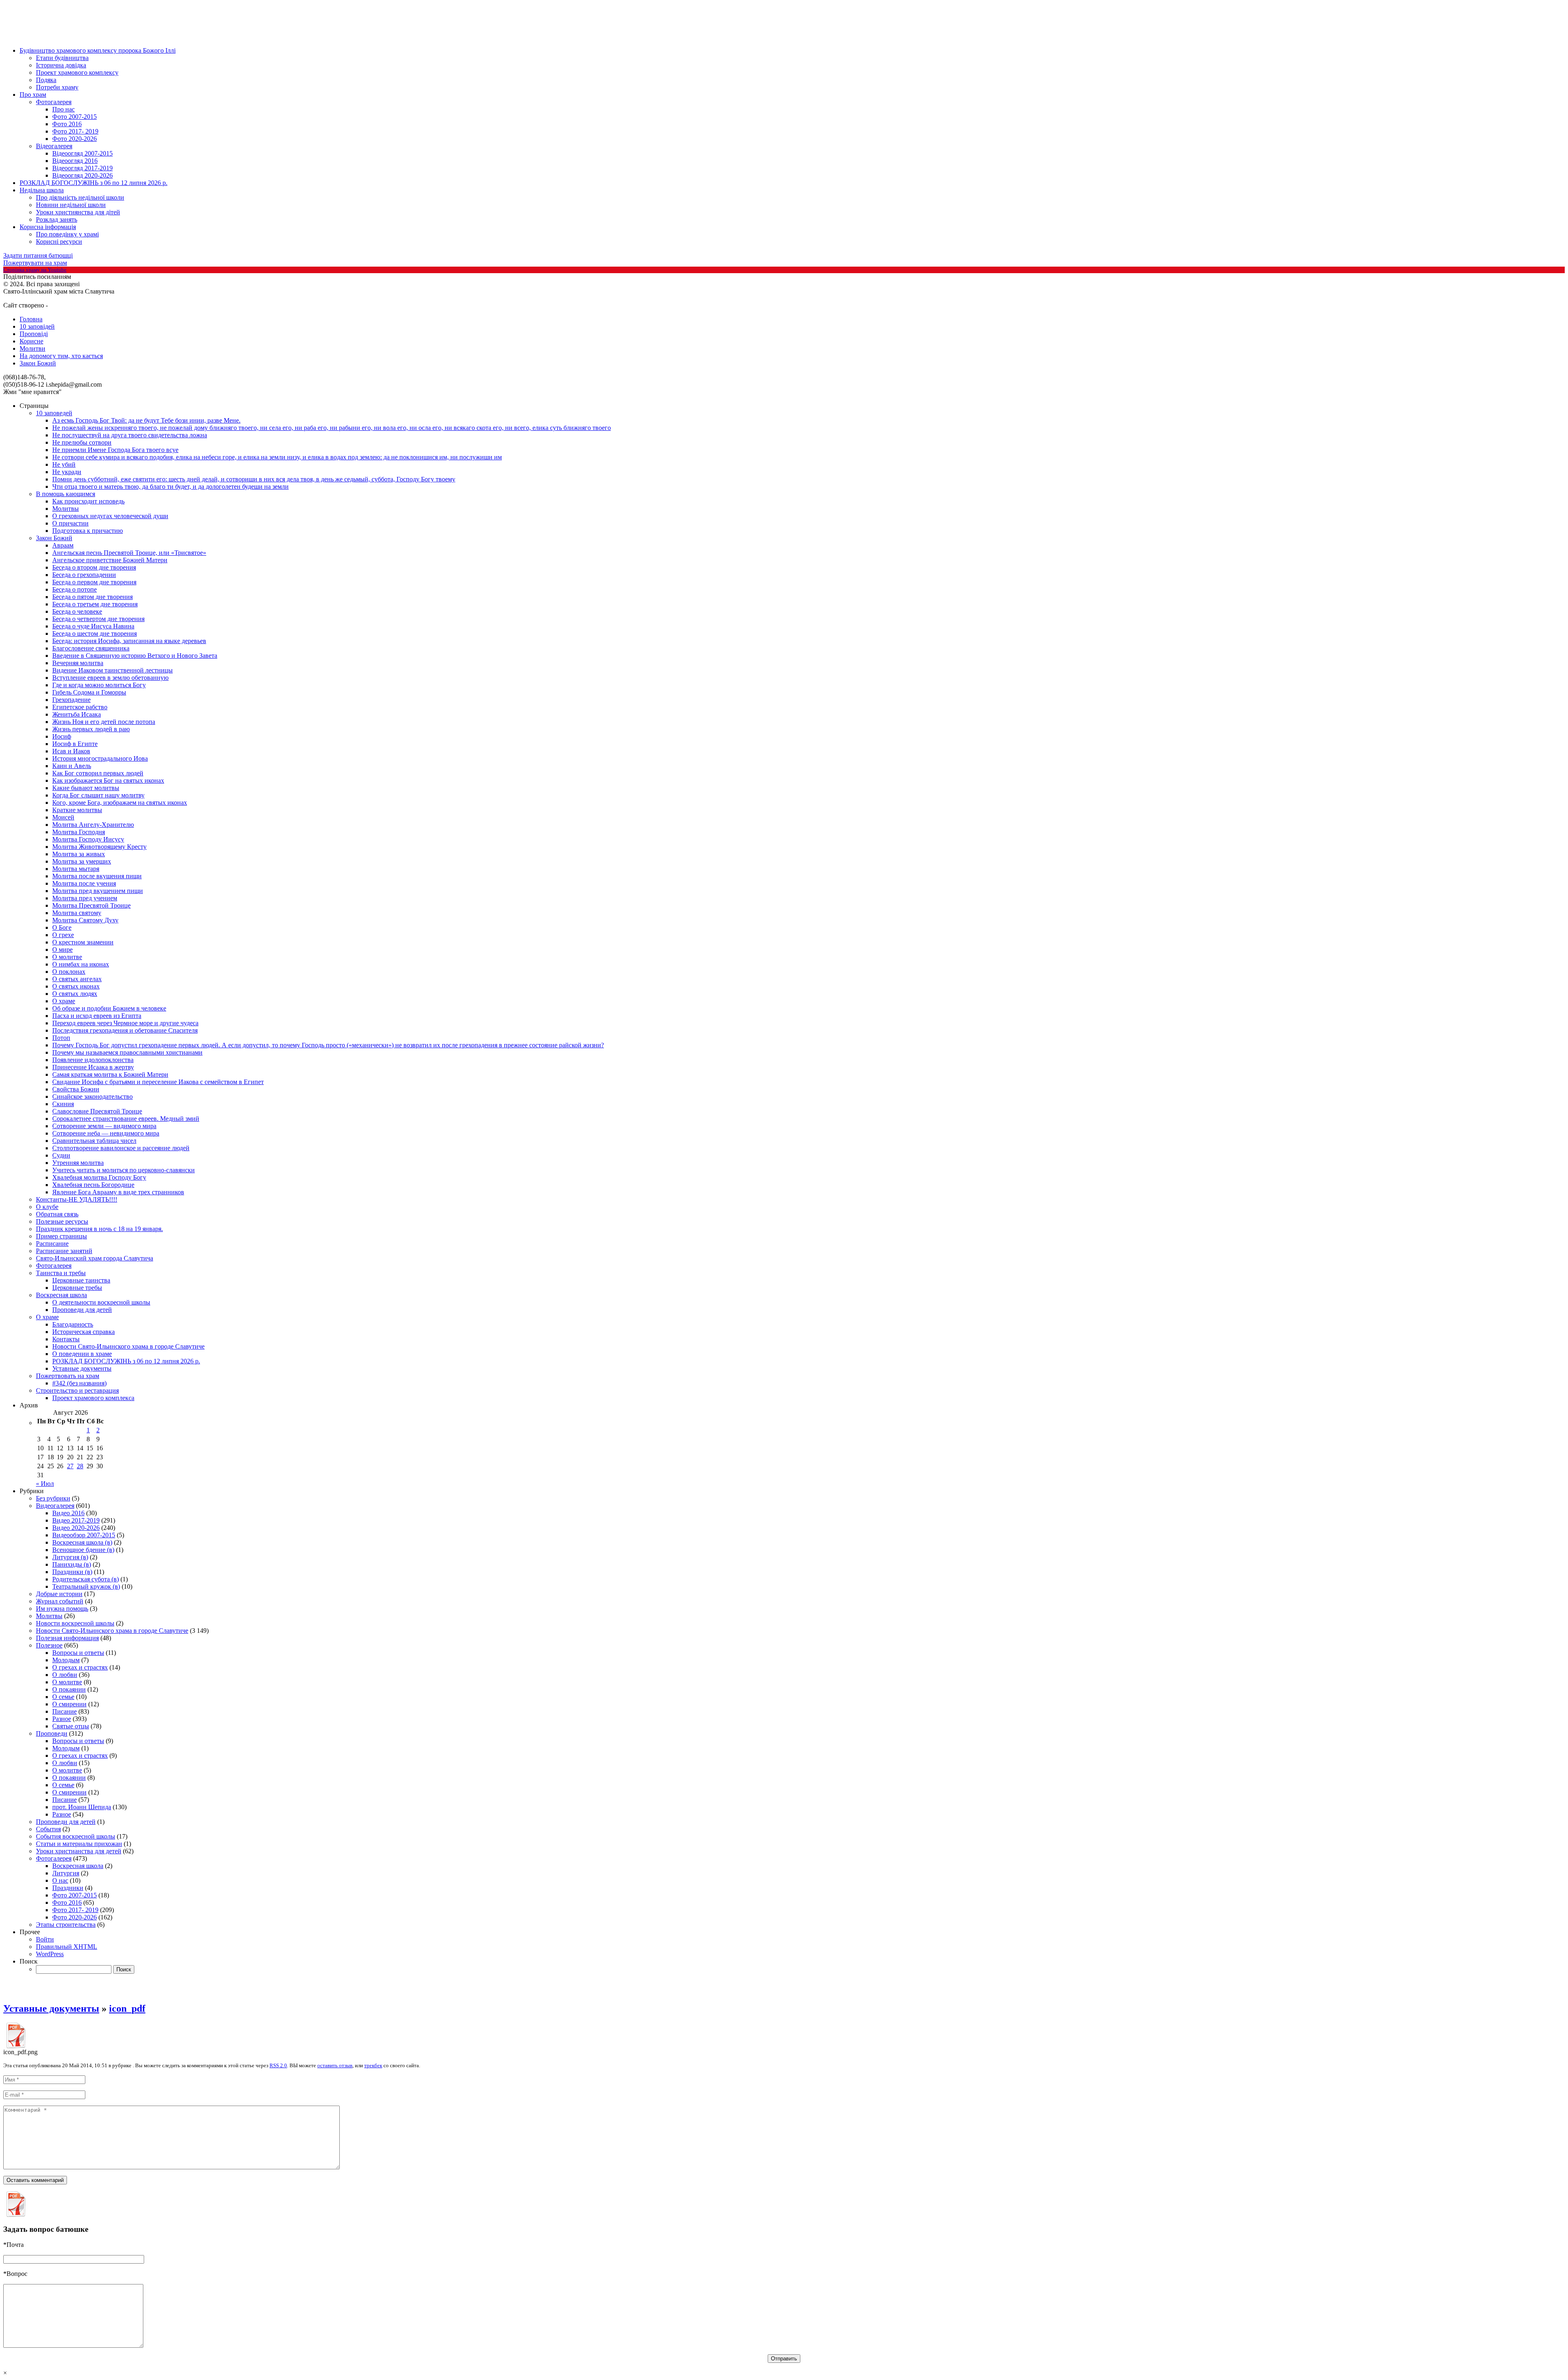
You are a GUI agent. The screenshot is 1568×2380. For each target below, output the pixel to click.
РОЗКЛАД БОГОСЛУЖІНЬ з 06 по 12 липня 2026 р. (94, 183)
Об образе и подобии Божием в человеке (109, 1008)
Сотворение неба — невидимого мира (106, 1133)
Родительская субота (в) (86, 1579)
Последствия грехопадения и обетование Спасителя (125, 1030)
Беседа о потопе (75, 589)
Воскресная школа (61, 1295)
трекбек (373, 2065)
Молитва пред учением (85, 898)
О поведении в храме (82, 1354)
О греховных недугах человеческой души (110, 516)
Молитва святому (77, 913)
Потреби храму (57, 87)
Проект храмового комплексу (77, 72)
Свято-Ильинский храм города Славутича (95, 1258)
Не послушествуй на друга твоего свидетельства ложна (130, 435)
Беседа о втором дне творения (94, 567)
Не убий (64, 464)
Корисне (31, 341)
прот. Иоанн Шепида (82, 1807)
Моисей (63, 817)
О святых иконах (76, 986)
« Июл (45, 1484)
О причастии (70, 523)
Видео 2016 (68, 1513)
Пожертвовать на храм (68, 1376)
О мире (62, 950)
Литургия (66, 1873)
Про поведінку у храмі (67, 234)
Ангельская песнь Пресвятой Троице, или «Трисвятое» (129, 553)
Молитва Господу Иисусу (88, 839)
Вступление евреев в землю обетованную (110, 678)
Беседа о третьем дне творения (95, 604)
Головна (31, 319)
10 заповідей (37, 326)
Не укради (67, 472)
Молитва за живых (79, 854)
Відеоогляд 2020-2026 (82, 175)
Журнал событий (60, 1601)
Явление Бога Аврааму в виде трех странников (118, 1192)
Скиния (63, 1104)
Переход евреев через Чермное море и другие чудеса (125, 1023)
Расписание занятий (64, 1251)
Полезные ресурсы (62, 1221)
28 (80, 1466)
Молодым (66, 1660)
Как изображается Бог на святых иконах (108, 780)
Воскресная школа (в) (82, 1542)
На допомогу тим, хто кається (61, 356)
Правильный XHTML (67, 1947)
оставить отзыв (335, 2065)
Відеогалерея (54, 146)
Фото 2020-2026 (75, 139)
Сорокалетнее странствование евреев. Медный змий (126, 1119)
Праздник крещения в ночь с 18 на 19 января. (99, 1229)
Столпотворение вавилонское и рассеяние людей (121, 1148)
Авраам (63, 545)
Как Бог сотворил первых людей (98, 773)
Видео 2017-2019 (76, 1520)
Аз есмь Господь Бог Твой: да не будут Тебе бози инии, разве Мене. (146, 420)
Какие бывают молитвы (86, 788)
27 (70, 1466)
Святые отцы (71, 1726)
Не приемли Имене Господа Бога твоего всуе (115, 450)
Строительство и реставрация (77, 1390)
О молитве (67, 957)
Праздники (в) (72, 1572)
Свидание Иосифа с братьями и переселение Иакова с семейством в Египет (158, 1082)
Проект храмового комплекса (93, 1398)
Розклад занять (57, 219)
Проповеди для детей (82, 1310)
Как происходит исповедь (88, 501)
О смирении (69, 1704)
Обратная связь (57, 1214)
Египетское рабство (80, 707)
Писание (65, 1711)
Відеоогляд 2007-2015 (82, 153)
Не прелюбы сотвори (82, 442)
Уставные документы (82, 1368)
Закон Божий (38, 363)
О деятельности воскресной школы (101, 1302)
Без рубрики (53, 1498)
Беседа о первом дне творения (94, 582)
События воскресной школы (76, 1836)
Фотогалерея (54, 102)
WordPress (50, 1954)
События (48, 1829)
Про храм (33, 95)
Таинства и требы (61, 1273)
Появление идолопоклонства (93, 1060)
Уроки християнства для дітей (78, 212)
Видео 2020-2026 (76, 1528)
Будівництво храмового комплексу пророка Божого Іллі (98, 50)
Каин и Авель (72, 766)
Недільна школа (42, 190)
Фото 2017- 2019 (75, 131)
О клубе (47, 1207)
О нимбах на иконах (81, 964)
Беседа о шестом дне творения (95, 633)
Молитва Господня (79, 832)
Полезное (49, 1645)
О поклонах (69, 972)
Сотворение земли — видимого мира (104, 1126)
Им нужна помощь (62, 1609)
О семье (63, 1697)
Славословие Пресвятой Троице (97, 1111)
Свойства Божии (76, 1089)
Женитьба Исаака (77, 714)
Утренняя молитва (78, 1163)
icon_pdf (127, 2008)
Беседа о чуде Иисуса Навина (93, 626)
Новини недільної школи (71, 205)
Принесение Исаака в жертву (93, 1067)
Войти (45, 1939)
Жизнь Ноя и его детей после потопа (104, 722)
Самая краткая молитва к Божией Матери (110, 1074)
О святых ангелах (77, 979)
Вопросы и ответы (78, 1653)
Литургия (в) (70, 1557)
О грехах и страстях (80, 1667)
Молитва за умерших (82, 861)
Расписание (52, 1243)
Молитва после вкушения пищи (97, 876)
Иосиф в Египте (75, 744)
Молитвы (66, 509)
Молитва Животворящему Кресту (99, 847)
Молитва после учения (84, 883)
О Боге (62, 927)
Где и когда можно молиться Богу (99, 685)
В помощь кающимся (66, 494)
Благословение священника (91, 648)
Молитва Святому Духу (85, 920)
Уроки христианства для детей (79, 1851)
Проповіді (34, 334)
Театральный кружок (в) (86, 1586)
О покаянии (69, 1689)
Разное (62, 1719)
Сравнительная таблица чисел (94, 1141)
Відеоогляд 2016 (75, 161)
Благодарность (73, 1324)
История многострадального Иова (100, 758)
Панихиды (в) (72, 1564)
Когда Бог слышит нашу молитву (98, 795)
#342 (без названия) (79, 1383)
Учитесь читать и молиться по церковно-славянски (124, 1170)
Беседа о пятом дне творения (92, 597)
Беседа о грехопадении (84, 575)
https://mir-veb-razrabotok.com (79, 306)
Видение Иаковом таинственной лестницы (112, 670)
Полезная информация (67, 1638)
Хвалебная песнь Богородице (93, 1185)
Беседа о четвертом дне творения (98, 619)
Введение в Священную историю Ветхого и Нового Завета (135, 656)
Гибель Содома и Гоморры (89, 692)
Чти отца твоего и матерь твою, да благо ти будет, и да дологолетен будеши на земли (170, 486)
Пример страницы (61, 1236)
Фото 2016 (67, 124)
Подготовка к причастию (88, 531)
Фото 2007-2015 (75, 117)
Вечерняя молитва (78, 663)
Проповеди (52, 1733)
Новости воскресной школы (75, 1623)
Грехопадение (71, 700)
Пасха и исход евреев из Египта (97, 1016)
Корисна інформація (48, 227)
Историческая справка (84, 1332)
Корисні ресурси (59, 242)
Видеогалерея (55, 1506)
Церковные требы (77, 1288)
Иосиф (62, 736)
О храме (64, 1001)
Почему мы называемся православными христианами (127, 1052)
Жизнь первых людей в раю (91, 729)
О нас (60, 1880)
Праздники (68, 1888)
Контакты (66, 1339)
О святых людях (75, 994)
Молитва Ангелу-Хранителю (93, 825)
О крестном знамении (83, 942)
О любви (65, 1675)
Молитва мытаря (76, 869)
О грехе (63, 935)
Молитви (32, 348)
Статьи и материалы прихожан (79, 1844)
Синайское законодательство (92, 1096)
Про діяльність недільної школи (80, 197)
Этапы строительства (66, 1925)
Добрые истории (59, 1594)
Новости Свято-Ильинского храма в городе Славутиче (128, 1346)
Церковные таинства (81, 1280)
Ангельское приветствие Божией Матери (110, 560)
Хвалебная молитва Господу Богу (99, 1177)
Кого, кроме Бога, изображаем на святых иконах (120, 803)
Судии (61, 1155)
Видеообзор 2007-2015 (84, 1535)
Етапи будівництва (62, 58)
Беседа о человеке (77, 611)
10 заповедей (54, 413)
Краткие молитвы (77, 810)
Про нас (63, 109)
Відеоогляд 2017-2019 (82, 168)
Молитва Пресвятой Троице (91, 905)
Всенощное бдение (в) (83, 1550)
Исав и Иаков (71, 751)
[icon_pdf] (16, 2046)
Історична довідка (61, 65)
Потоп (61, 1038)
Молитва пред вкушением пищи (98, 891)
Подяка (46, 80)
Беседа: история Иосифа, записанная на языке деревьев (129, 641)
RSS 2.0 (278, 2065)
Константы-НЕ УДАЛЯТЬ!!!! (77, 1199)
